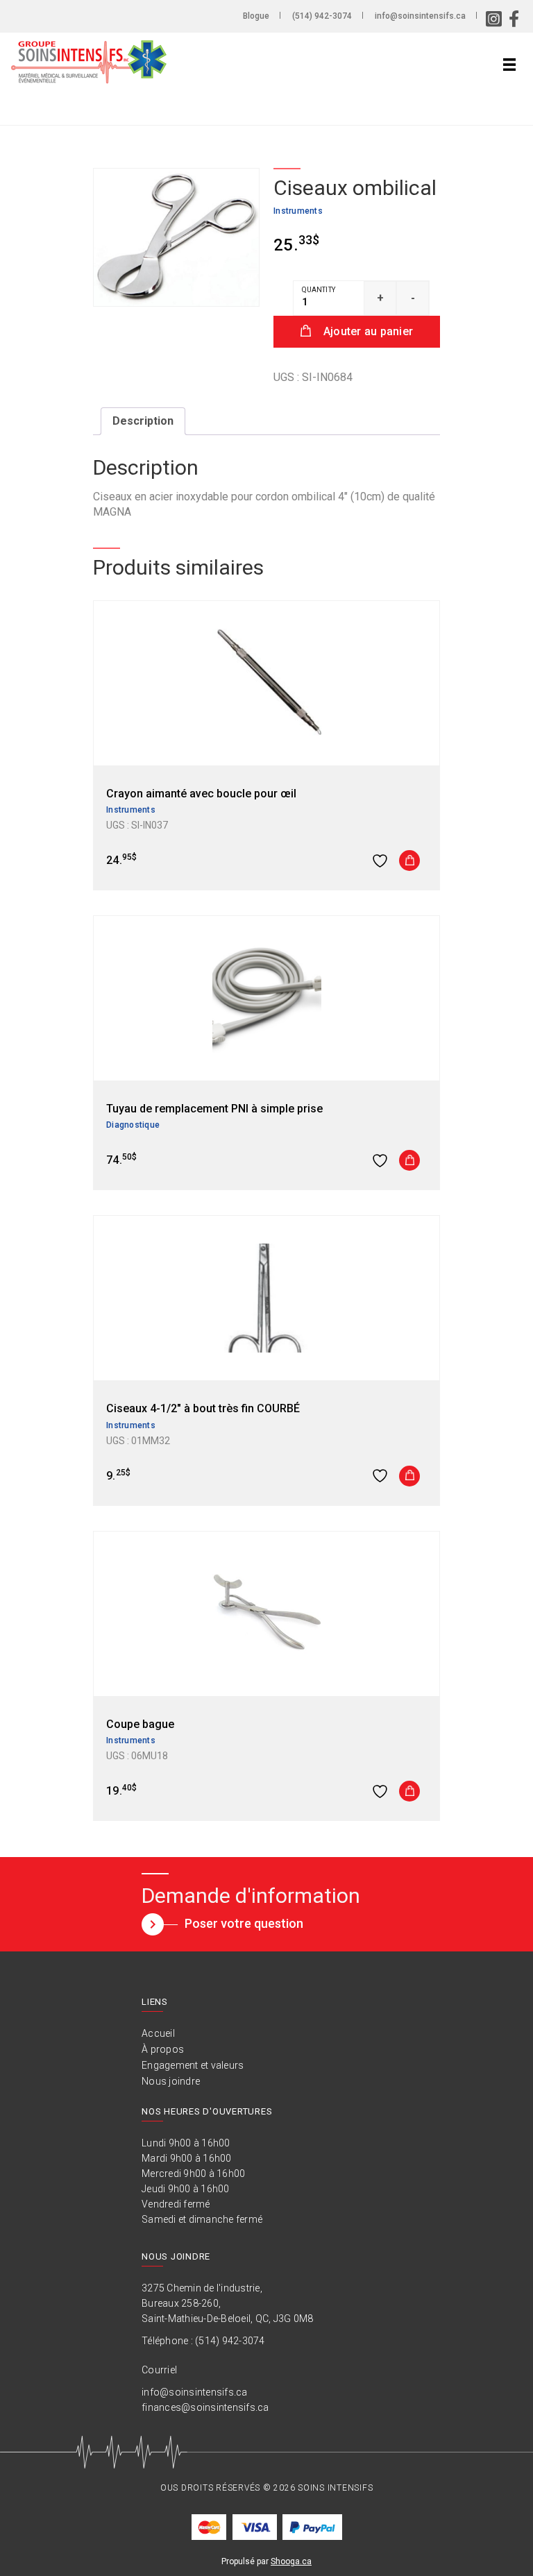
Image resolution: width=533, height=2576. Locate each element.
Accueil (158, 2033)
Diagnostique (133, 1125)
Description (143, 421)
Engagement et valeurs (193, 2065)
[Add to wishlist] (382, 861)
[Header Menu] (509, 65)
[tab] (143, 421)
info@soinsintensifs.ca (420, 16)
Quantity (319, 290)
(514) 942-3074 (322, 16)
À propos (163, 2049)
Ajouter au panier (368, 331)
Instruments (298, 211)
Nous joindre (171, 2081)
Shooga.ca (291, 2561)
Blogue (256, 16)
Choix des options (409, 1160)
